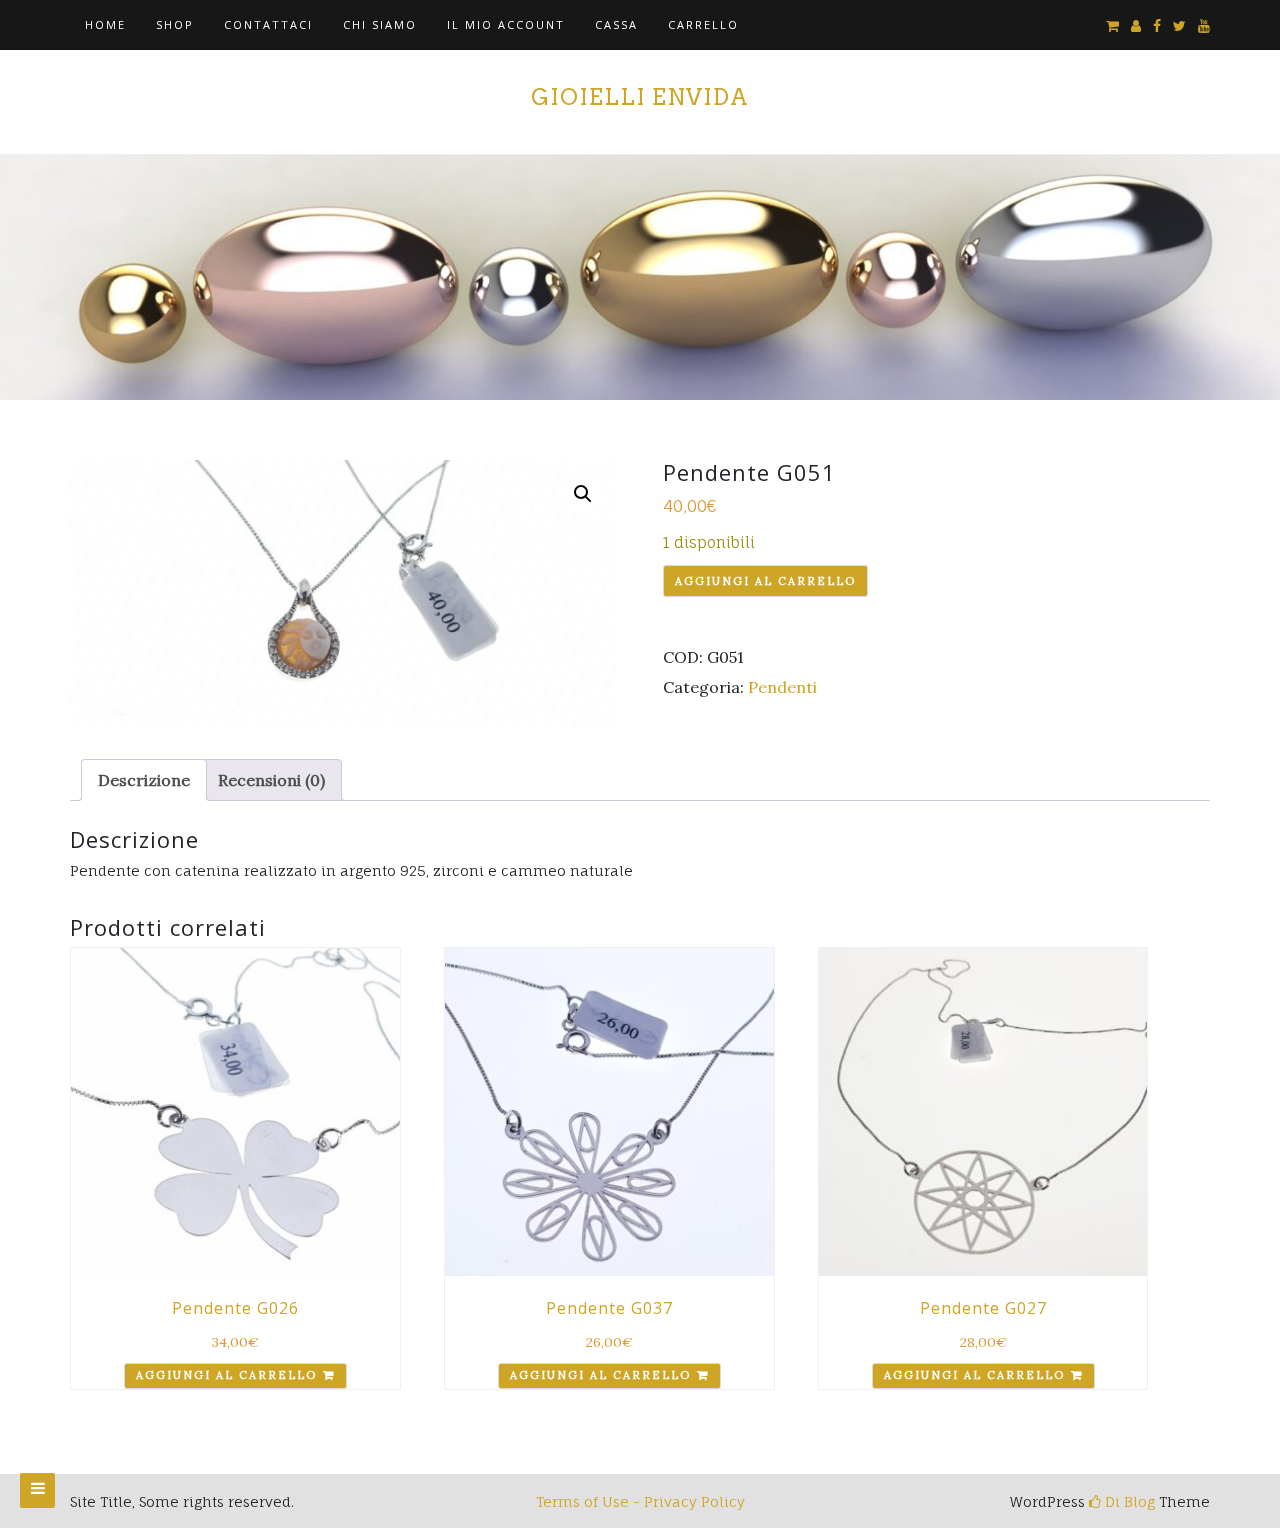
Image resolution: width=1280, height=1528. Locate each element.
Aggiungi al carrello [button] (226, 1375)
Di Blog (1128, 1501)
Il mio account (506, 24)
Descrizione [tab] (144, 780)
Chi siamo (380, 24)
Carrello (703, 24)
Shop (175, 24)
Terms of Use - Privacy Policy (640, 1501)
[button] (583, 494)
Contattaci (268, 24)
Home (105, 24)
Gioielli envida (640, 97)
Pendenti (782, 687)
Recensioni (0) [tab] (271, 780)
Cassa (616, 24)
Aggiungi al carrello (765, 581)
